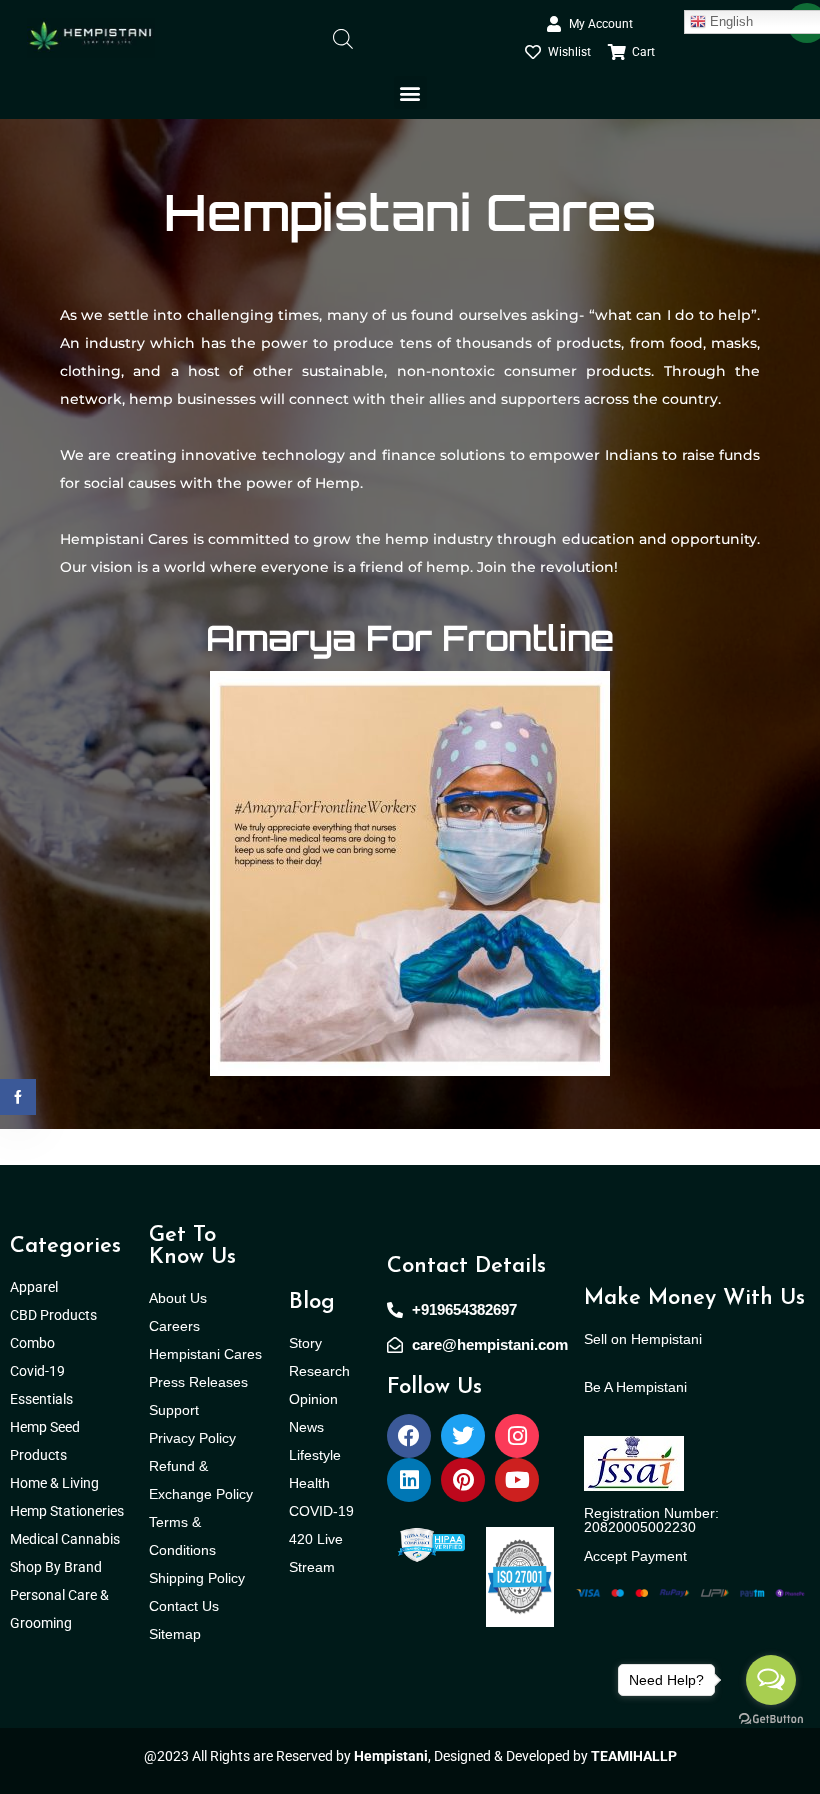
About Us (178, 1298)
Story (305, 1343)
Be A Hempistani (635, 1387)
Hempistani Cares (205, 1354)
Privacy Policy (192, 1438)
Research (319, 1371)
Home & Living (56, 1483)
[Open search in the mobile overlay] (343, 37)
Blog (312, 1302)
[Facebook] (409, 1436)
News (306, 1427)
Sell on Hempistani (643, 1339)
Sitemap (175, 1634)
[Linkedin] (409, 1480)
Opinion (313, 1399)
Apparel (34, 1287)
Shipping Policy (197, 1578)
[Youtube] (517, 1480)
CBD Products (53, 1315)
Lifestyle (315, 1455)
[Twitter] (463, 1436)
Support (174, 1410)
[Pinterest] (463, 1480)
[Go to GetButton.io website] (771, 1718)
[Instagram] (517, 1436)
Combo (34, 1343)
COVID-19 (321, 1511)
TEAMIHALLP (634, 1756)
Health (309, 1483)
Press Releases (198, 1382)
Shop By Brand (57, 1567)
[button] (410, 92)
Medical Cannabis (66, 1539)
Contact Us (184, 1606)
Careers (174, 1326)
